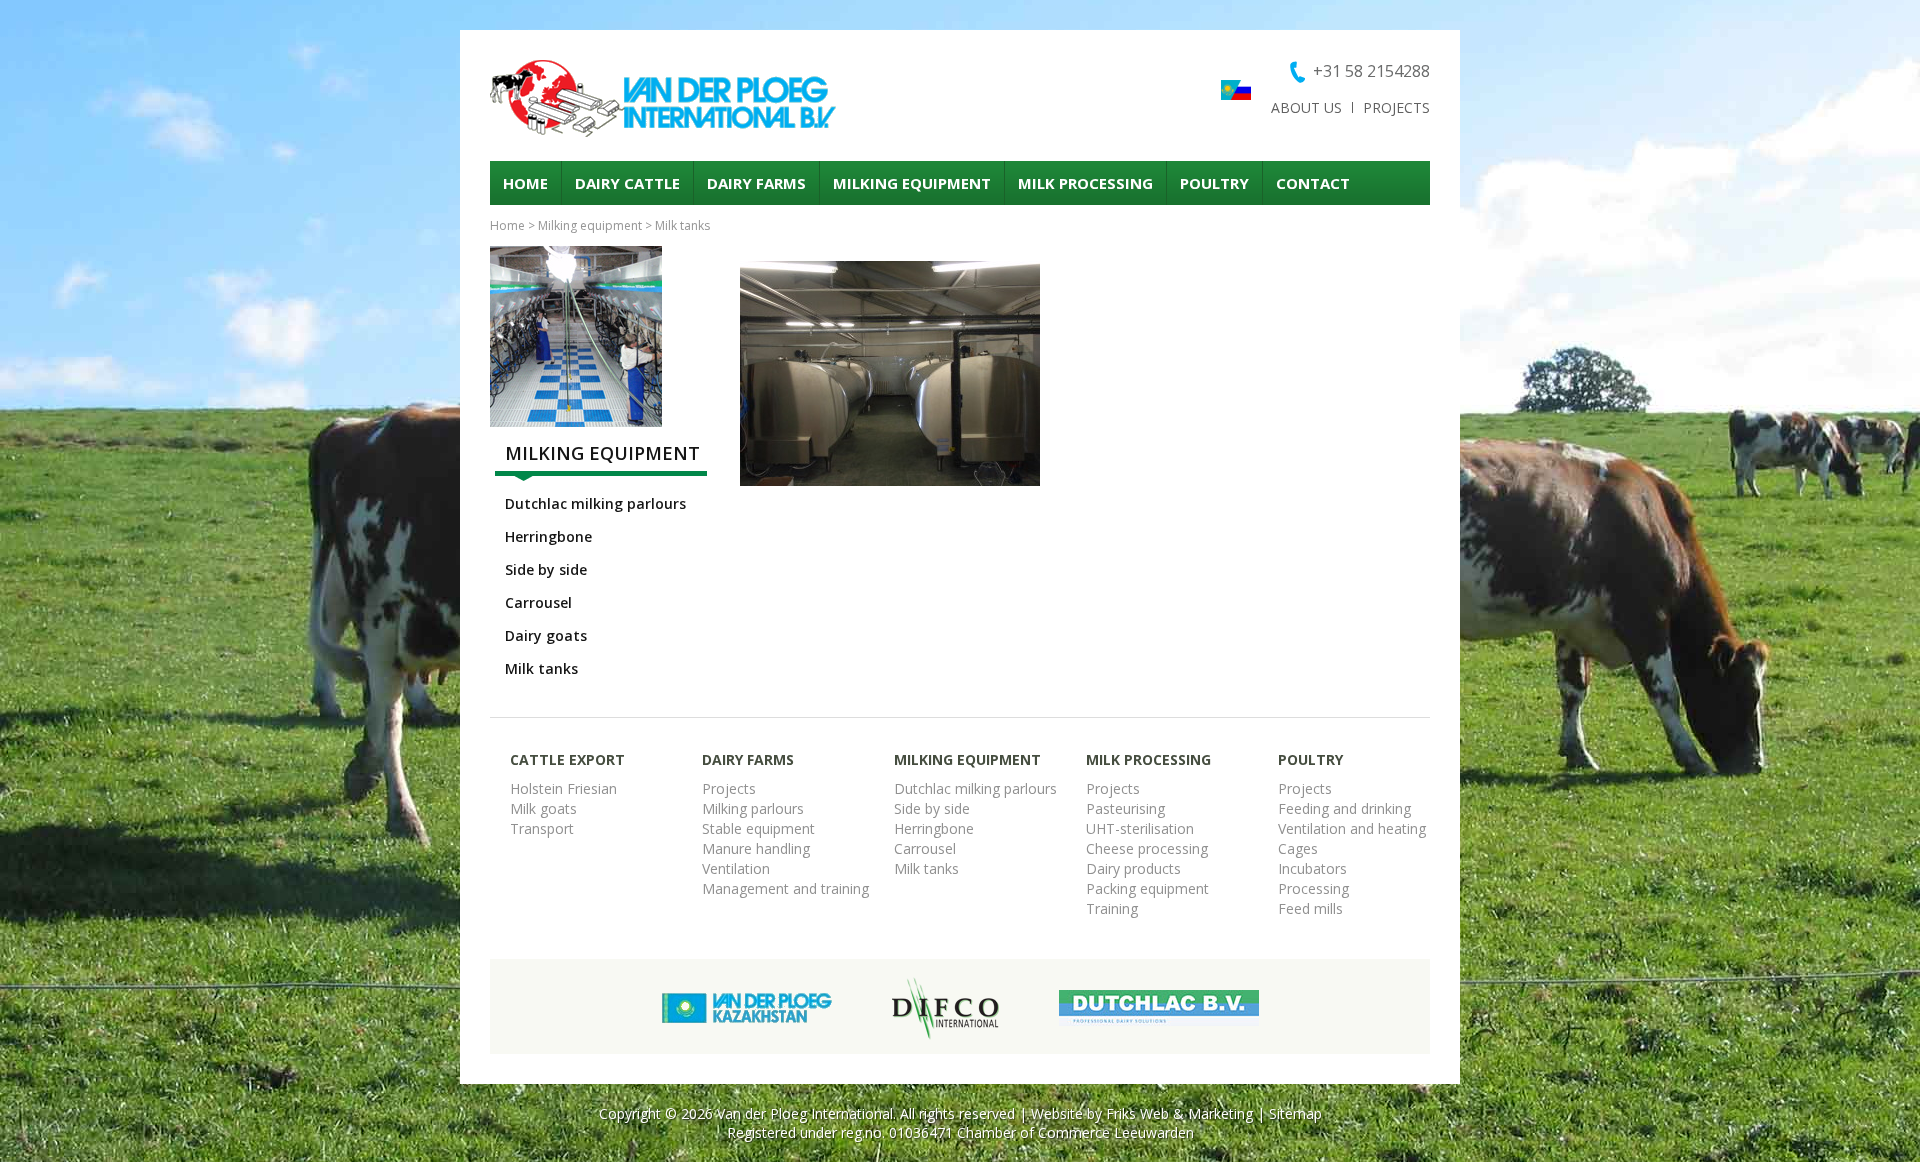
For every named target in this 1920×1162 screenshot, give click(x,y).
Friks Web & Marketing (1179, 1113)
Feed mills (1310, 908)
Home (525, 183)
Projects (1396, 107)
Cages (1298, 848)
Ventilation (736, 868)
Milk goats (543, 808)
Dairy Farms (756, 183)
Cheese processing (1147, 848)
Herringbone (548, 536)
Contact (1313, 183)
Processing (1313, 888)
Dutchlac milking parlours (595, 503)
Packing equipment (1147, 888)
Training (1112, 908)
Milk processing (1085, 183)
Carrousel (538, 602)
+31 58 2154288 (1371, 71)
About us (1306, 107)
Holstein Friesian (563, 788)
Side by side (546, 569)
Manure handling (756, 848)
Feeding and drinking (1344, 808)
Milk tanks (682, 225)
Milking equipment (912, 183)
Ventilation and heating (1352, 828)
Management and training (785, 888)
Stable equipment (758, 828)
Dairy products (1133, 868)
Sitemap (1295, 1113)
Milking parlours (753, 808)
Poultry (1214, 183)
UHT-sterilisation (1140, 828)
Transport (542, 828)
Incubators (1312, 868)
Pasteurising (1125, 808)
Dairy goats (546, 635)
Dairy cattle (627, 183)
